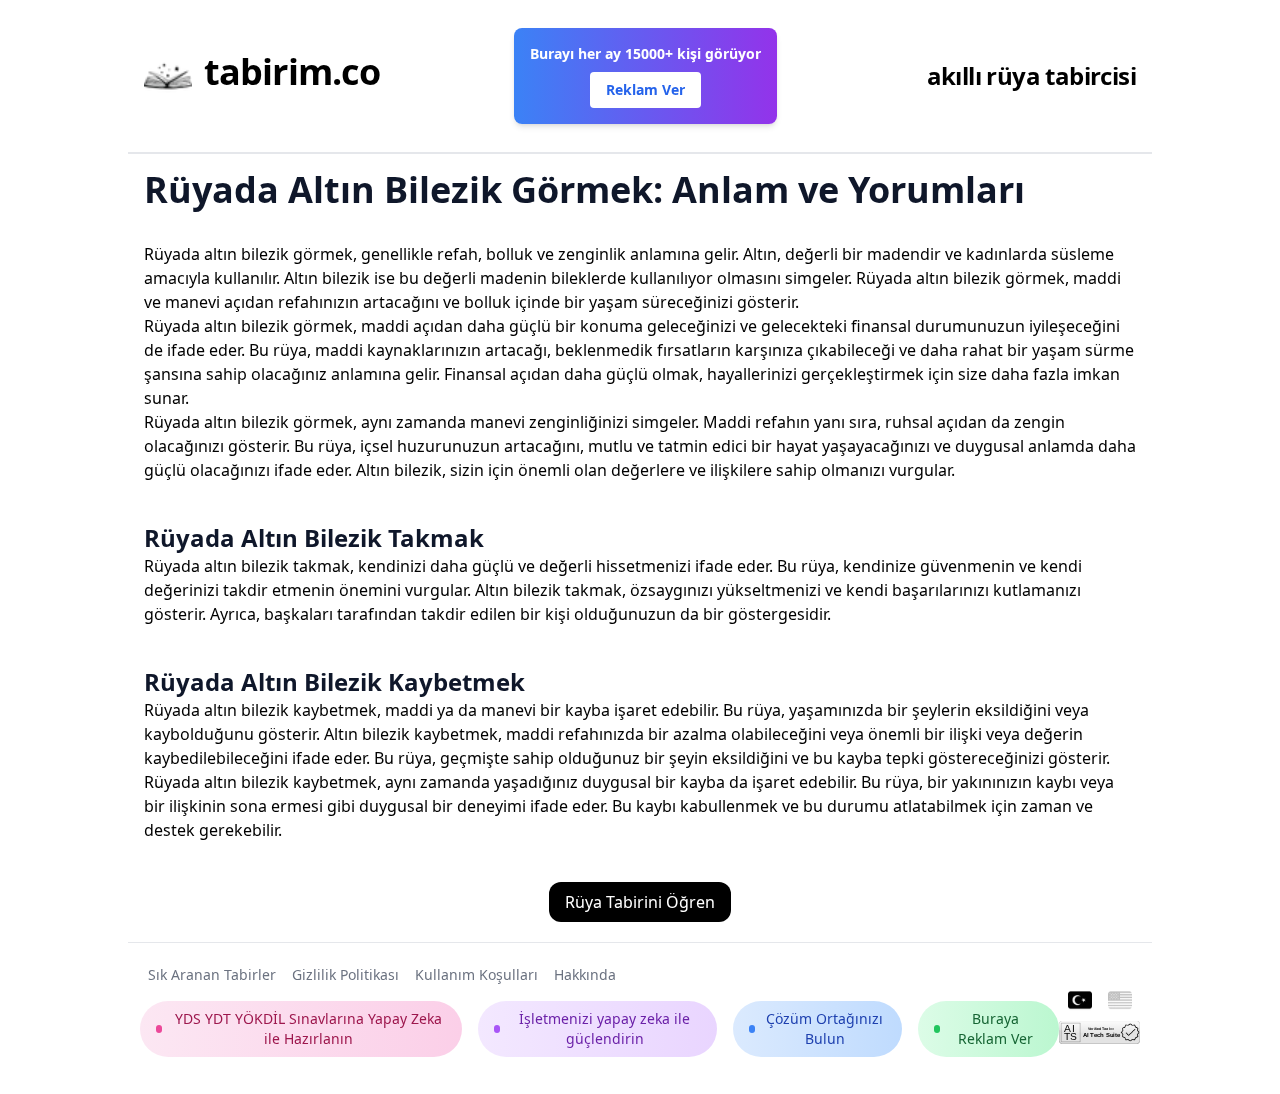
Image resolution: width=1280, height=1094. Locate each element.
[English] (1120, 1001)
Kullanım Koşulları (476, 974)
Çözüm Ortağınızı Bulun (824, 1028)
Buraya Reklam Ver (995, 1028)
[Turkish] (1080, 1001)
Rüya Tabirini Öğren (640, 902)
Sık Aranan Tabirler (212, 974)
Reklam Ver (645, 89)
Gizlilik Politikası (345, 974)
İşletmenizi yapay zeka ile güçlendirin (604, 1028)
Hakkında (585, 974)
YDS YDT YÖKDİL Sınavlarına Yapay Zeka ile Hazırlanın (308, 1028)
